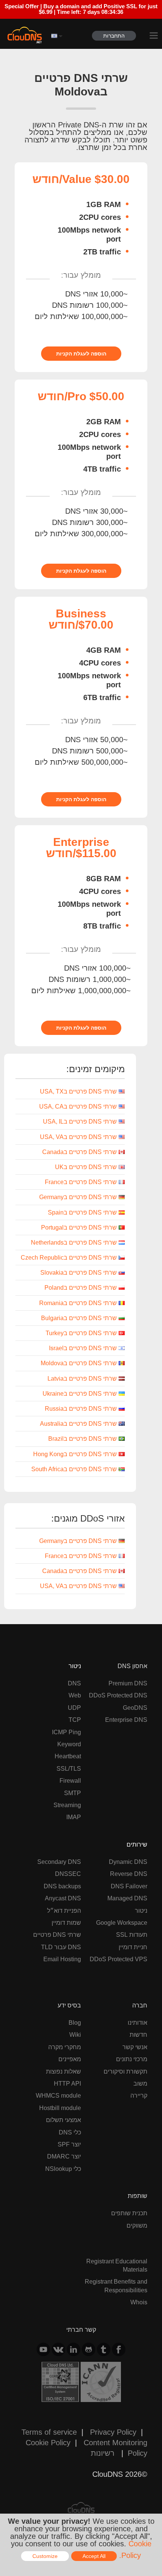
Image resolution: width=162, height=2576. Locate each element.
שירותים (137, 1844)
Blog (75, 2022)
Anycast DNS (63, 1898)
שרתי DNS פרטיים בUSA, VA (78, 1137)
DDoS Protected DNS (118, 1695)
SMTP (73, 1793)
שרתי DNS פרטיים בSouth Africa (74, 1469)
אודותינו (138, 2022)
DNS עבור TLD (61, 1947)
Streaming (67, 1805)
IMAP (74, 1817)
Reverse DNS (129, 1874)
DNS (74, 1683)
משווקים (137, 2225)
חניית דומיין (133, 1947)
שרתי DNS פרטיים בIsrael (83, 1348)
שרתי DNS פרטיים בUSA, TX (78, 1091)
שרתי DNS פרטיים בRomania (78, 1303)
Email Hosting (62, 1959)
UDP (74, 1708)
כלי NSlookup (63, 2169)
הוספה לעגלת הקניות (81, 354)
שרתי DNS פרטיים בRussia (81, 1408)
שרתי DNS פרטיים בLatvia (82, 1378)
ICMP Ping (66, 1732)
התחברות (114, 36)
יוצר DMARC (64, 2156)
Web (75, 1695)
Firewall (70, 1780)
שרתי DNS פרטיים (57, 1935)
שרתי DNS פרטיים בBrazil (83, 1439)
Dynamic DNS (128, 1862)
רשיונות (103, 2453)
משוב (140, 2083)
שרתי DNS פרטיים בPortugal (79, 1227)
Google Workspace (122, 1923)
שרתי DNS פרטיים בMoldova (79, 1363)
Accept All (94, 2556)
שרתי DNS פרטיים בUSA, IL (80, 1121)
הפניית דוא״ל (64, 1910)
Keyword (69, 1744)
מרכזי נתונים (132, 2059)
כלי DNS (70, 2132)
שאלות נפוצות (63, 2071)
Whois (139, 2302)
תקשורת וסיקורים (125, 2071)
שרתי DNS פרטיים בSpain (82, 1212)
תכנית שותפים (129, 2213)
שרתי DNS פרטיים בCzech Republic (69, 1257)
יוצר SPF (69, 2144)
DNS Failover (129, 1886)
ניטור (75, 1666)
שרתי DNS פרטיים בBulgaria (79, 1318)
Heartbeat (68, 1756)
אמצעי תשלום (63, 2120)
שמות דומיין (66, 1923)
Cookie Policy (48, 2442)
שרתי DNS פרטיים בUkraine (80, 1393)
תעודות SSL (132, 1935)
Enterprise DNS (126, 1720)
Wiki (75, 2034)
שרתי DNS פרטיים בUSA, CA (78, 1106)
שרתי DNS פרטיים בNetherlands (74, 1242)
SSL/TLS (69, 1768)
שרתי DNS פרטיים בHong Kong (75, 1454)
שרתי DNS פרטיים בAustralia (78, 1423)
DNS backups (62, 1886)
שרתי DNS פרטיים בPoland (81, 1287)
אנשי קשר (135, 2047)
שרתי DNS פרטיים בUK (86, 1167)
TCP (75, 1720)
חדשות (138, 2034)
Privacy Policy (113, 2432)
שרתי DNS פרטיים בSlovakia (79, 1272)
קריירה (139, 2095)
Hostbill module (60, 2108)
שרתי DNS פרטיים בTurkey (81, 1333)
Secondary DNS (59, 1862)
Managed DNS (127, 1898)
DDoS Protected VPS (118, 1959)
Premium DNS (128, 1683)
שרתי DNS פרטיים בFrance (81, 1182)
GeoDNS (135, 1708)
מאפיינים (70, 2059)
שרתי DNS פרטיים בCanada (79, 1152)
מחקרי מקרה (65, 2047)
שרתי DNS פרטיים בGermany (78, 1197)
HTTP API (67, 2083)
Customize (45, 2556)
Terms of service (49, 2432)
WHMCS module (58, 2095)
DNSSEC (68, 1874)
